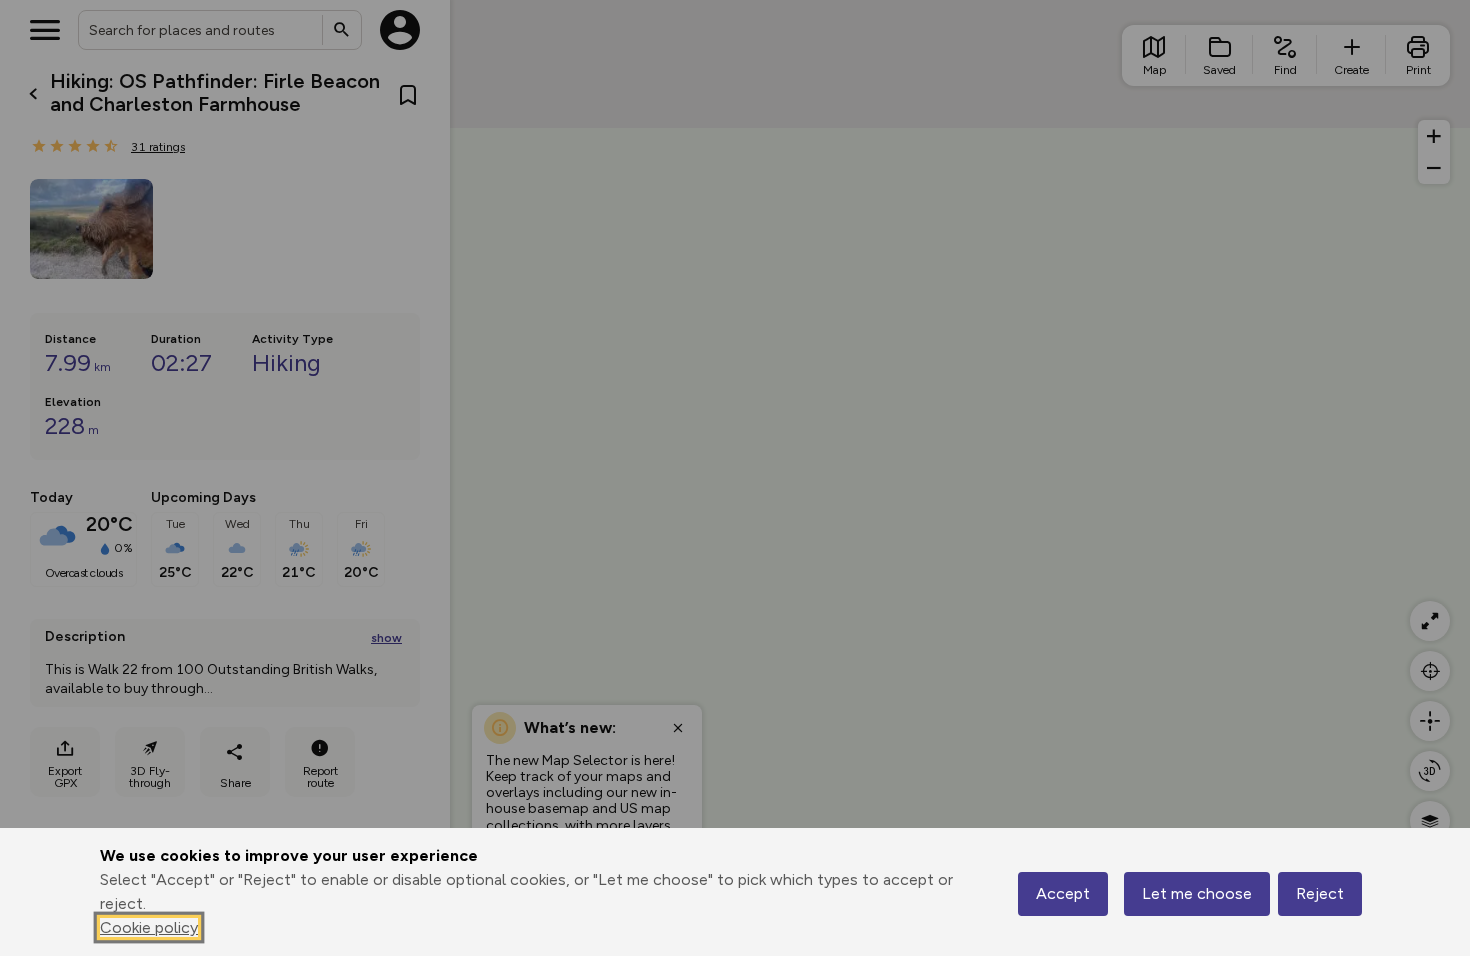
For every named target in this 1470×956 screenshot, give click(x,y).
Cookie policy (149, 927)
